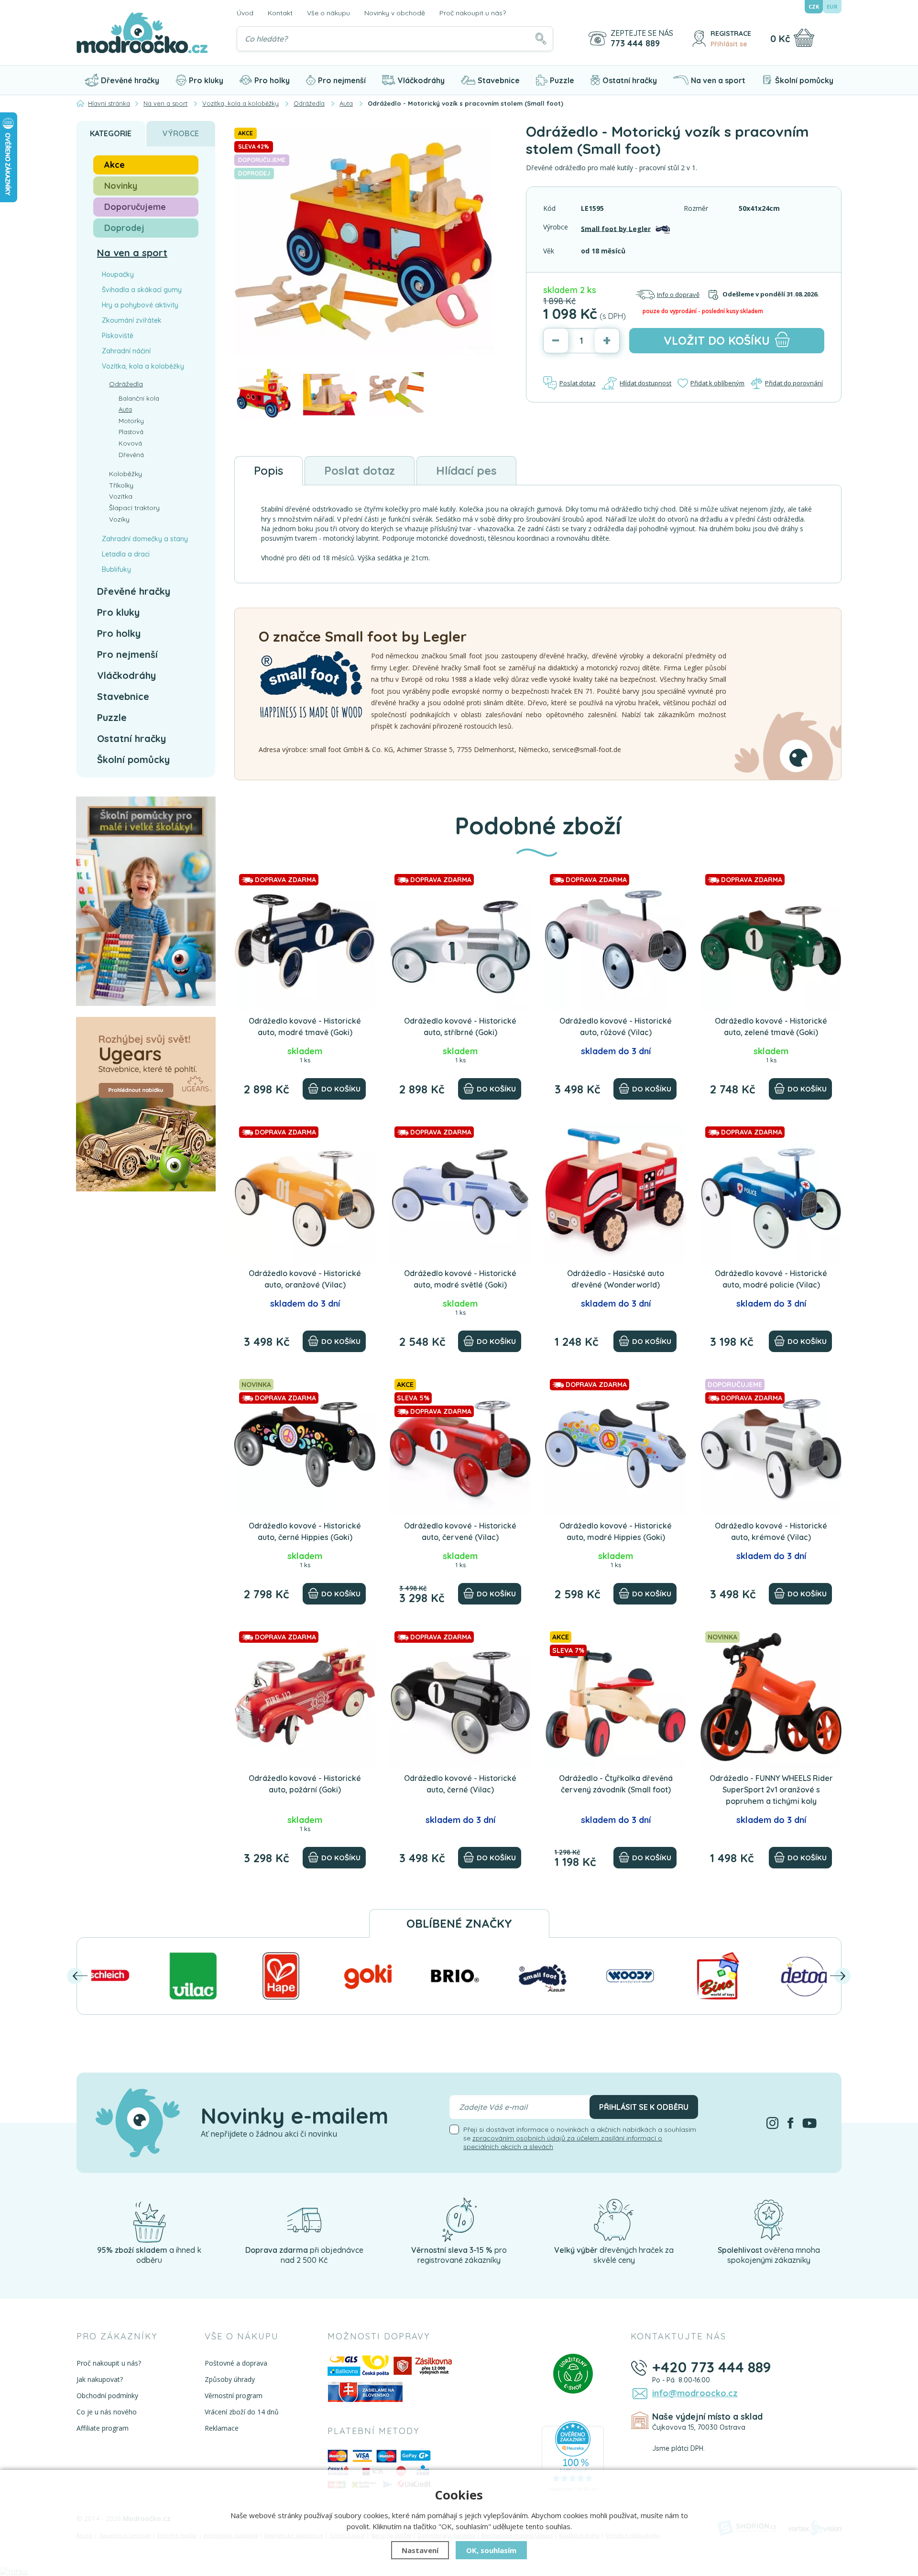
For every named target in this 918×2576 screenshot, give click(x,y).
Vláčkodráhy (421, 80)
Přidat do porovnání (794, 383)
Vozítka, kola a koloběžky (143, 366)
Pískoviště (118, 336)
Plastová (131, 432)
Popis (268, 470)
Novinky (121, 186)
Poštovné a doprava (236, 2363)
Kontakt (280, 13)
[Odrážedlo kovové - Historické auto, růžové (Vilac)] (616, 940)
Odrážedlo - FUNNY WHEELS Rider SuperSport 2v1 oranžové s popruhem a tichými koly (771, 1790)
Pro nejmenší (342, 80)
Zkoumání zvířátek (132, 320)
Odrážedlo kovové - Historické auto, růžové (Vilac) (616, 1026)
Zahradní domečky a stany (145, 539)
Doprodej (124, 228)
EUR (832, 6)
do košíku (717, 340)
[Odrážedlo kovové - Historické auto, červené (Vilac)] (460, 1445)
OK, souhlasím (491, 2550)
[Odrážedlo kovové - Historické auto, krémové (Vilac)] (771, 1445)
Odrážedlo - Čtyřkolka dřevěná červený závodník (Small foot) (616, 1784)
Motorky (131, 421)
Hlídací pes (466, 470)
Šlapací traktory (134, 508)
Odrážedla (126, 384)
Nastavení (420, 2550)
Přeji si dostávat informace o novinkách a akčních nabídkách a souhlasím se (580, 2138)
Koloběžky (126, 474)
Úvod (245, 13)
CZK (814, 6)
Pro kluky (206, 80)
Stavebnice (499, 80)
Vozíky (119, 519)
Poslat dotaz (578, 383)
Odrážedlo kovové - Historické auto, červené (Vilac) (460, 1531)
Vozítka (121, 496)
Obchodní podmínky (107, 2396)
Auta (125, 409)
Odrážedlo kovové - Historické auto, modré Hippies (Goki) (616, 1531)
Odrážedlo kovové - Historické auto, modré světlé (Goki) (460, 1279)
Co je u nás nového (107, 2412)
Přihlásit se (729, 44)
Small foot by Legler (616, 228)
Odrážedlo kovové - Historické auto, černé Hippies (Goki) (305, 1531)
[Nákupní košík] (804, 38)
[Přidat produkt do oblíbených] (364, 881)
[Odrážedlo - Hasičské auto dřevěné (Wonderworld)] (616, 1192)
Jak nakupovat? (100, 2379)
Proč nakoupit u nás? (473, 13)
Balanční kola (139, 398)
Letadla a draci (126, 554)
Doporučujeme (135, 207)
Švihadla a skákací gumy (142, 290)
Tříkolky (121, 485)
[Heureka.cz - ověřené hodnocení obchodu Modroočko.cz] (573, 2459)
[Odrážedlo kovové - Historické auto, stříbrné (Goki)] (460, 940)
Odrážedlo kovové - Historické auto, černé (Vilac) (460, 1784)
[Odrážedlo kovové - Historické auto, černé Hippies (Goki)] (305, 1445)
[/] (149, 2219)
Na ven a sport (718, 80)
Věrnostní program (234, 2396)
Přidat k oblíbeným (717, 383)
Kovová (130, 443)
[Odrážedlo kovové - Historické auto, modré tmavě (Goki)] (305, 940)
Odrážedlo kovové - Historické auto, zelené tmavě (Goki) (771, 1026)
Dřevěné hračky (130, 80)
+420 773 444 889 (712, 2367)
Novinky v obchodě (395, 13)
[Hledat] (541, 39)
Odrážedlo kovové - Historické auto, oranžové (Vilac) (305, 1279)
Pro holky (272, 80)
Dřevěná (131, 455)
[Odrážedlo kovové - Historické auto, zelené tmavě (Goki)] (771, 940)
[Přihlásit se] (699, 38)
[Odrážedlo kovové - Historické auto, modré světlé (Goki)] (460, 1192)
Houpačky (118, 274)
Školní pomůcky (804, 80)
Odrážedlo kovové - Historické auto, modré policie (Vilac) (771, 1279)
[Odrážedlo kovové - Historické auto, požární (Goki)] (305, 1697)
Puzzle (562, 80)
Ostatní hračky (630, 80)
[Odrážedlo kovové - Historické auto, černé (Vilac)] (460, 1697)
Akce (115, 165)
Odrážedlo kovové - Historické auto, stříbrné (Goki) (460, 1026)
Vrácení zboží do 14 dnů (242, 2412)
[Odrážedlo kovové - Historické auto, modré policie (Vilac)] (771, 1192)
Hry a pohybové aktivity (140, 305)
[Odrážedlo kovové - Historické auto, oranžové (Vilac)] (305, 1192)
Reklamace (222, 2428)
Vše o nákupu (328, 13)
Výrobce (181, 133)
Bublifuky (116, 569)
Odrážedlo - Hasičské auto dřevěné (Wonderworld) (616, 1279)
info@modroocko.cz (695, 2393)
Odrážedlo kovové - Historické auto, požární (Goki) (305, 1784)
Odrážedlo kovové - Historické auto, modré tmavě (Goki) (305, 1026)
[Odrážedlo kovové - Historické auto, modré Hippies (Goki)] (616, 1445)
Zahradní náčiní (126, 351)
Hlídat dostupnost (645, 383)
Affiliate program (103, 2428)
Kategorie (111, 133)
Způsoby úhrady (230, 2379)
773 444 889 (635, 44)
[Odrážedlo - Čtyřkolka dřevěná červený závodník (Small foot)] (616, 1697)
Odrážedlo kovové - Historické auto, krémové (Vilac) (771, 1531)
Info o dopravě (678, 295)
